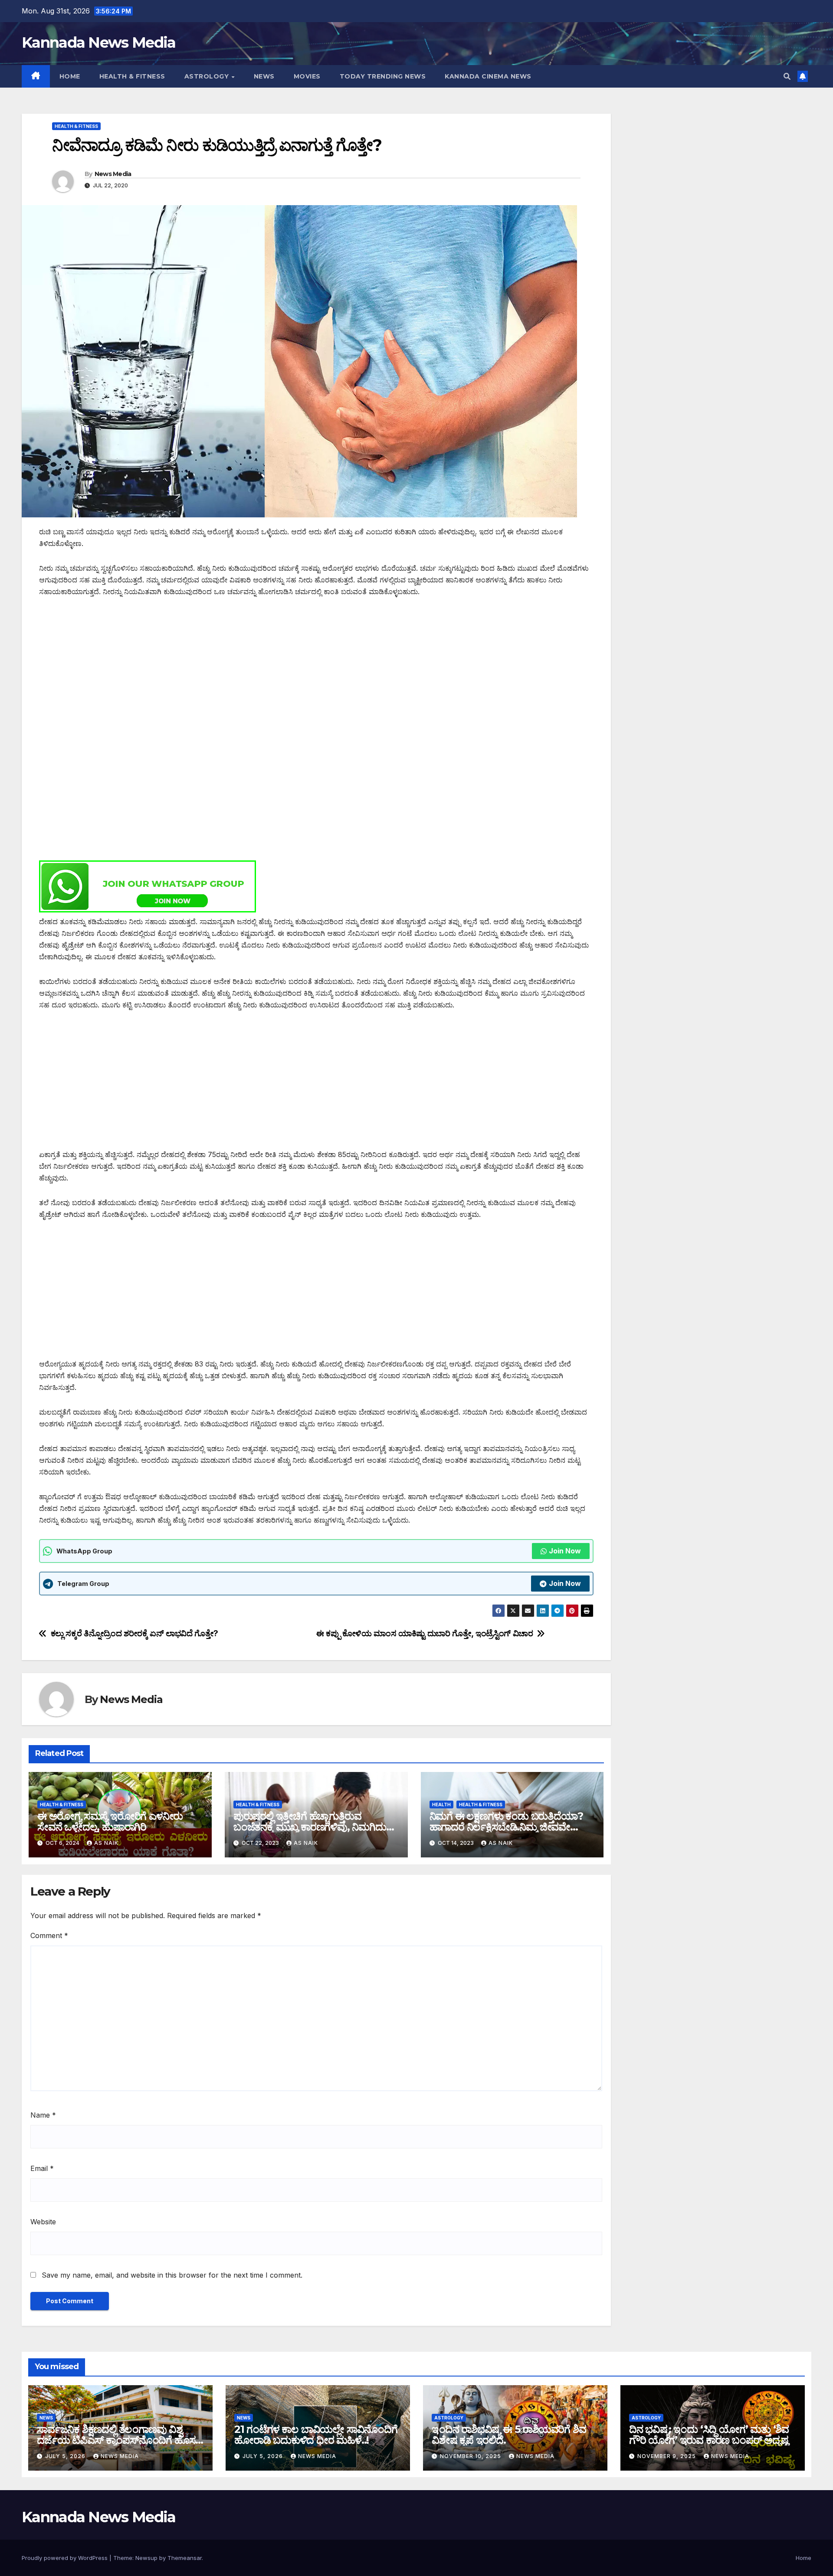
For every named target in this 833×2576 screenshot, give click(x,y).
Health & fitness (132, 76)
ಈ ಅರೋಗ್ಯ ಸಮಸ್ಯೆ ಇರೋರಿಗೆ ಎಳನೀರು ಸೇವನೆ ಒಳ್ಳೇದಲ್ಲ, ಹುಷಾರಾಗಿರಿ (110, 1821)
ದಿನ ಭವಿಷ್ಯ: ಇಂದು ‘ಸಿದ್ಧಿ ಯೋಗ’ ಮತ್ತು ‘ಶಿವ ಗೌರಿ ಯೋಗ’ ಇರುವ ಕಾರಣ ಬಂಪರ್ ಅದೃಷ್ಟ (709, 2435)
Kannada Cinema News (488, 76)
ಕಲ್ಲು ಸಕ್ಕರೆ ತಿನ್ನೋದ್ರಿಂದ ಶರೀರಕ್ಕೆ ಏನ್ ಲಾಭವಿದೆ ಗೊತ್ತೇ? (134, 1633)
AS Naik (106, 1843)
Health (441, 1805)
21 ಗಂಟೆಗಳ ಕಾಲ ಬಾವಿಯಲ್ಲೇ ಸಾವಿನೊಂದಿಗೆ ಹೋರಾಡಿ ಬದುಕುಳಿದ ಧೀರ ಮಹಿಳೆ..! (316, 2435)
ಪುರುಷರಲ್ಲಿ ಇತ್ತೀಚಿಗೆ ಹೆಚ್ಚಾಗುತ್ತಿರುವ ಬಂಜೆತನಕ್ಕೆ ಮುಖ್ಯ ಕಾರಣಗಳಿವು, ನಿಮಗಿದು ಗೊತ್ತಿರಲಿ (310, 1827)
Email (42, 2168)
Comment (49, 1935)
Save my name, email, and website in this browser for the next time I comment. (172, 2275)
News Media (113, 174)
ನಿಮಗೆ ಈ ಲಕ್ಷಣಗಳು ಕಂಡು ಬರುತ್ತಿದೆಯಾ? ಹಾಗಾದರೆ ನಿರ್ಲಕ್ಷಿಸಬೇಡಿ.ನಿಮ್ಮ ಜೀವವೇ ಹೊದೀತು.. (506, 1827)
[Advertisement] (299, 671)
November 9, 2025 (667, 2456)
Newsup (146, 2558)
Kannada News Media (98, 42)
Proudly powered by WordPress (66, 2558)
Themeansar (185, 2558)
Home (70, 76)
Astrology (208, 76)
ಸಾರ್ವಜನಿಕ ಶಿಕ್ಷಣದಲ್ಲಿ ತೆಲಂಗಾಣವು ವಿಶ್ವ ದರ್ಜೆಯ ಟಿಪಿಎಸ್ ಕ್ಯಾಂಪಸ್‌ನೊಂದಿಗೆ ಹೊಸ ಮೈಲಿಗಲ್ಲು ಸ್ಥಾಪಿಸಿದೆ (116, 2440)
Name (43, 2115)
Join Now (565, 1551)
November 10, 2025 (471, 2456)
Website (43, 2222)
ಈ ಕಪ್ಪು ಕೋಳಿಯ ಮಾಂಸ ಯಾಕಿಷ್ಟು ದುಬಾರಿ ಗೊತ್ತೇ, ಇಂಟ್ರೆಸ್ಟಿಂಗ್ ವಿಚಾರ (425, 1633)
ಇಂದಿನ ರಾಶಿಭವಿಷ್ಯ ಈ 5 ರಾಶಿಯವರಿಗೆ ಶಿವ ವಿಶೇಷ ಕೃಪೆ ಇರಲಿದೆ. (509, 2435)
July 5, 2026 (66, 2456)
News (264, 76)
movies (307, 76)
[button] (787, 76)
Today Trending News (383, 76)
